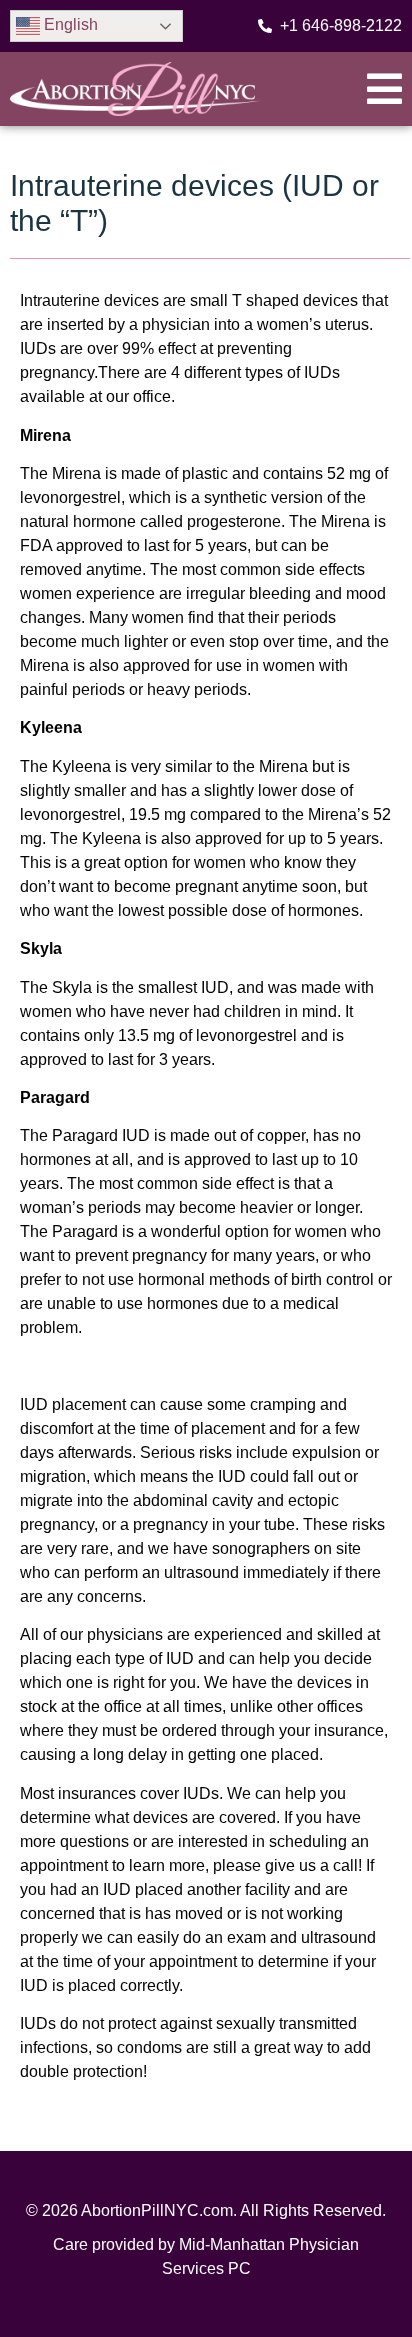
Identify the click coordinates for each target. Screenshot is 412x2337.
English (69, 24)
